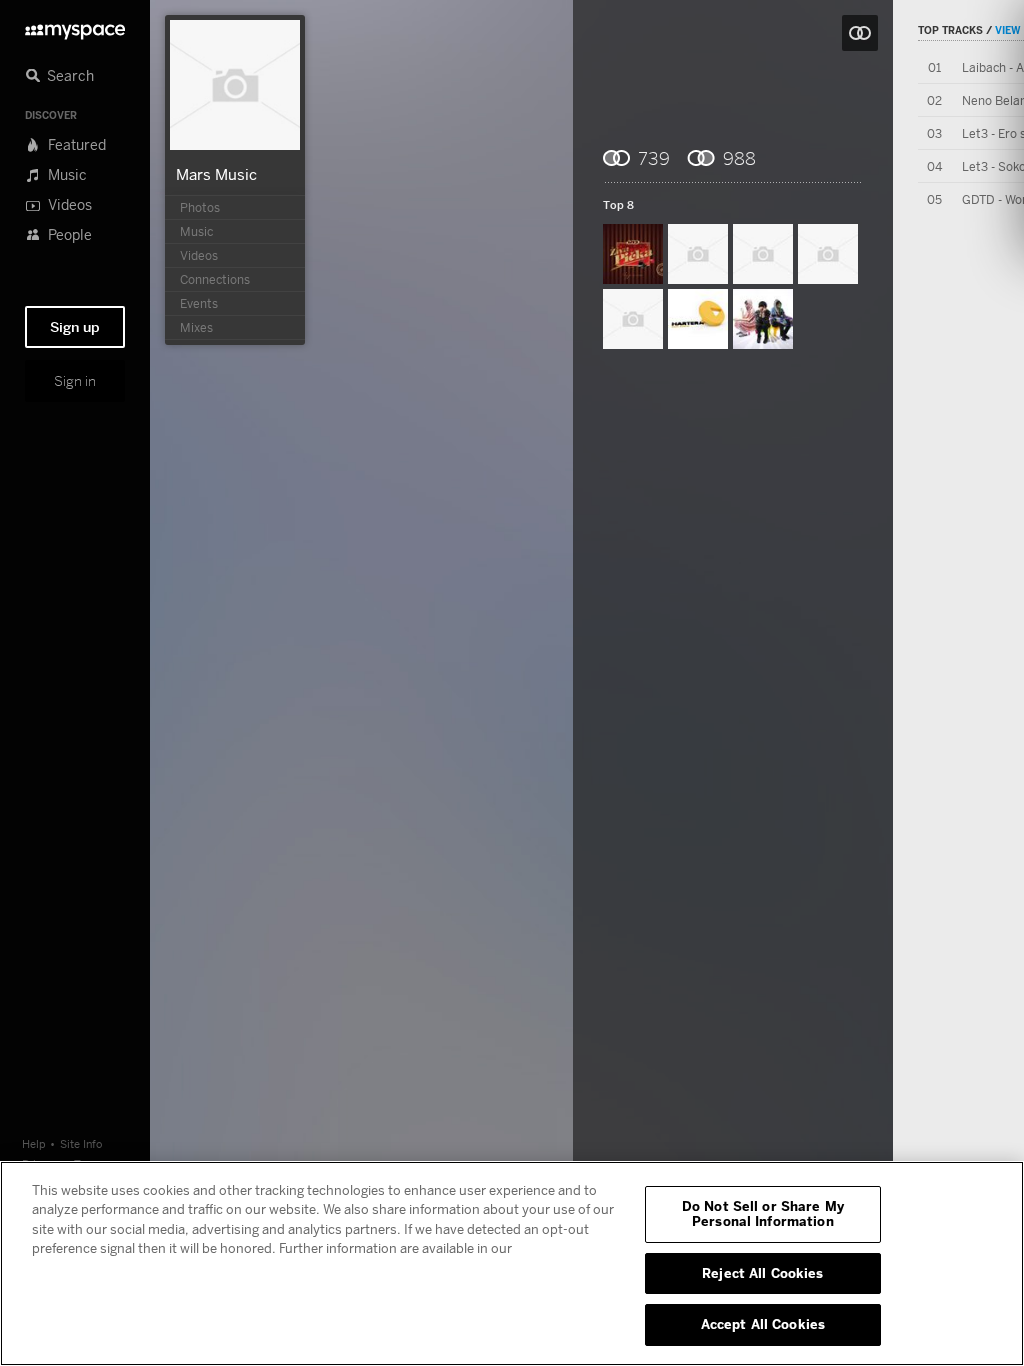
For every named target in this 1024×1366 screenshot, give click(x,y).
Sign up (75, 327)
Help (34, 1143)
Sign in (75, 381)
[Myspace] (75, 26)
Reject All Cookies (762, 1273)
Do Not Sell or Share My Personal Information (763, 1214)
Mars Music (216, 174)
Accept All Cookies (763, 1324)
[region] (512, 1263)
